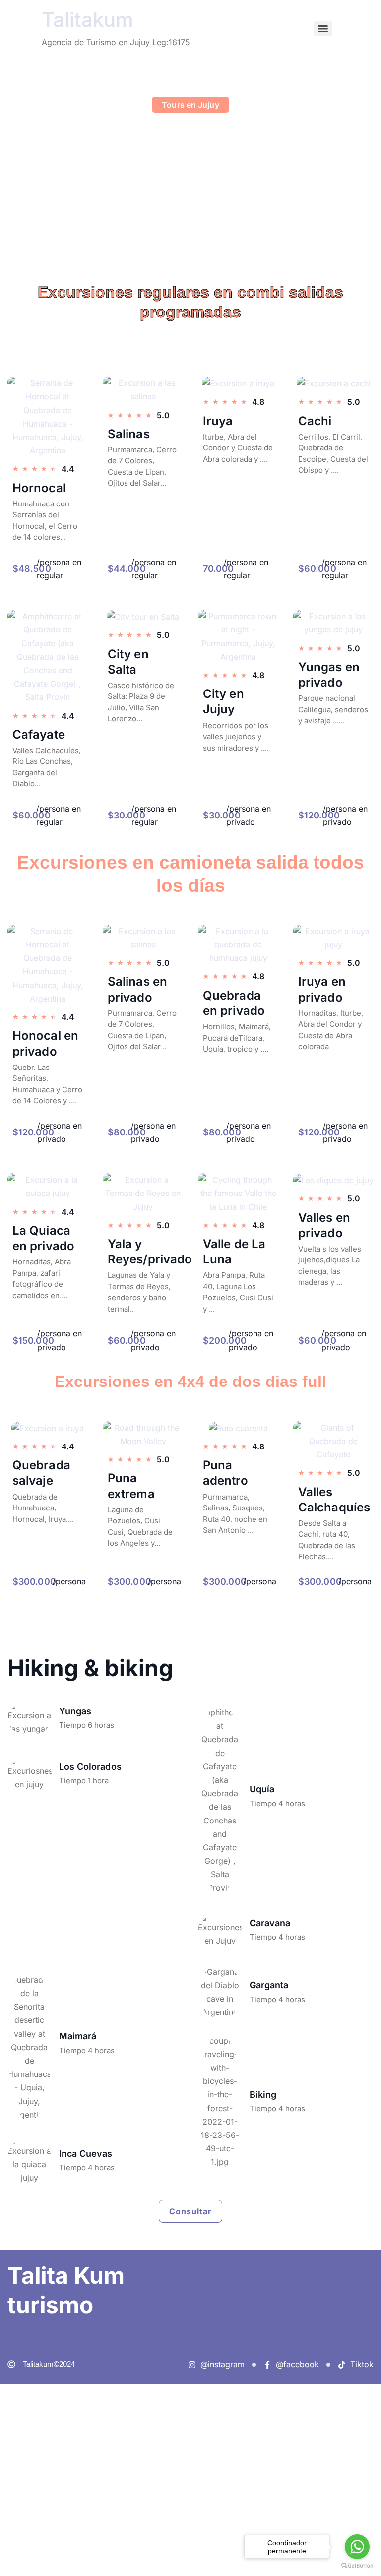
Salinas (129, 434)
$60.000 (317, 569)
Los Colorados (90, 1767)
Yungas (75, 1711)
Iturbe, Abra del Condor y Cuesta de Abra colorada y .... (238, 448)
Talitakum (88, 20)
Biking (263, 2095)
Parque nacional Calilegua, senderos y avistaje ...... (333, 709)
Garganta (269, 1985)
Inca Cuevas (86, 2154)
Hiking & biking (90, 1668)
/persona (69, 1581)
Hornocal (39, 488)
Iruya (218, 421)
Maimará (78, 2036)
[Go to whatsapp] (357, 2547)
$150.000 (33, 1341)
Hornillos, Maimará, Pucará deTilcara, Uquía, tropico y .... (237, 1038)
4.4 (68, 1446)
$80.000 (127, 1132)
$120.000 (319, 815)
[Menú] (323, 29)
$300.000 (34, 1582)
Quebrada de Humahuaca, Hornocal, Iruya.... (43, 1508)
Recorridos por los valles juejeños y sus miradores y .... (236, 737)
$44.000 (127, 569)
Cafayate (39, 734)
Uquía (262, 1789)
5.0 (354, 1473)
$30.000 (127, 815)
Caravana (270, 1923)
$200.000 (225, 1341)
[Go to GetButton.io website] (357, 2566)
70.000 (219, 569)
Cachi (315, 421)
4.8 (258, 1446)
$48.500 (32, 569)
